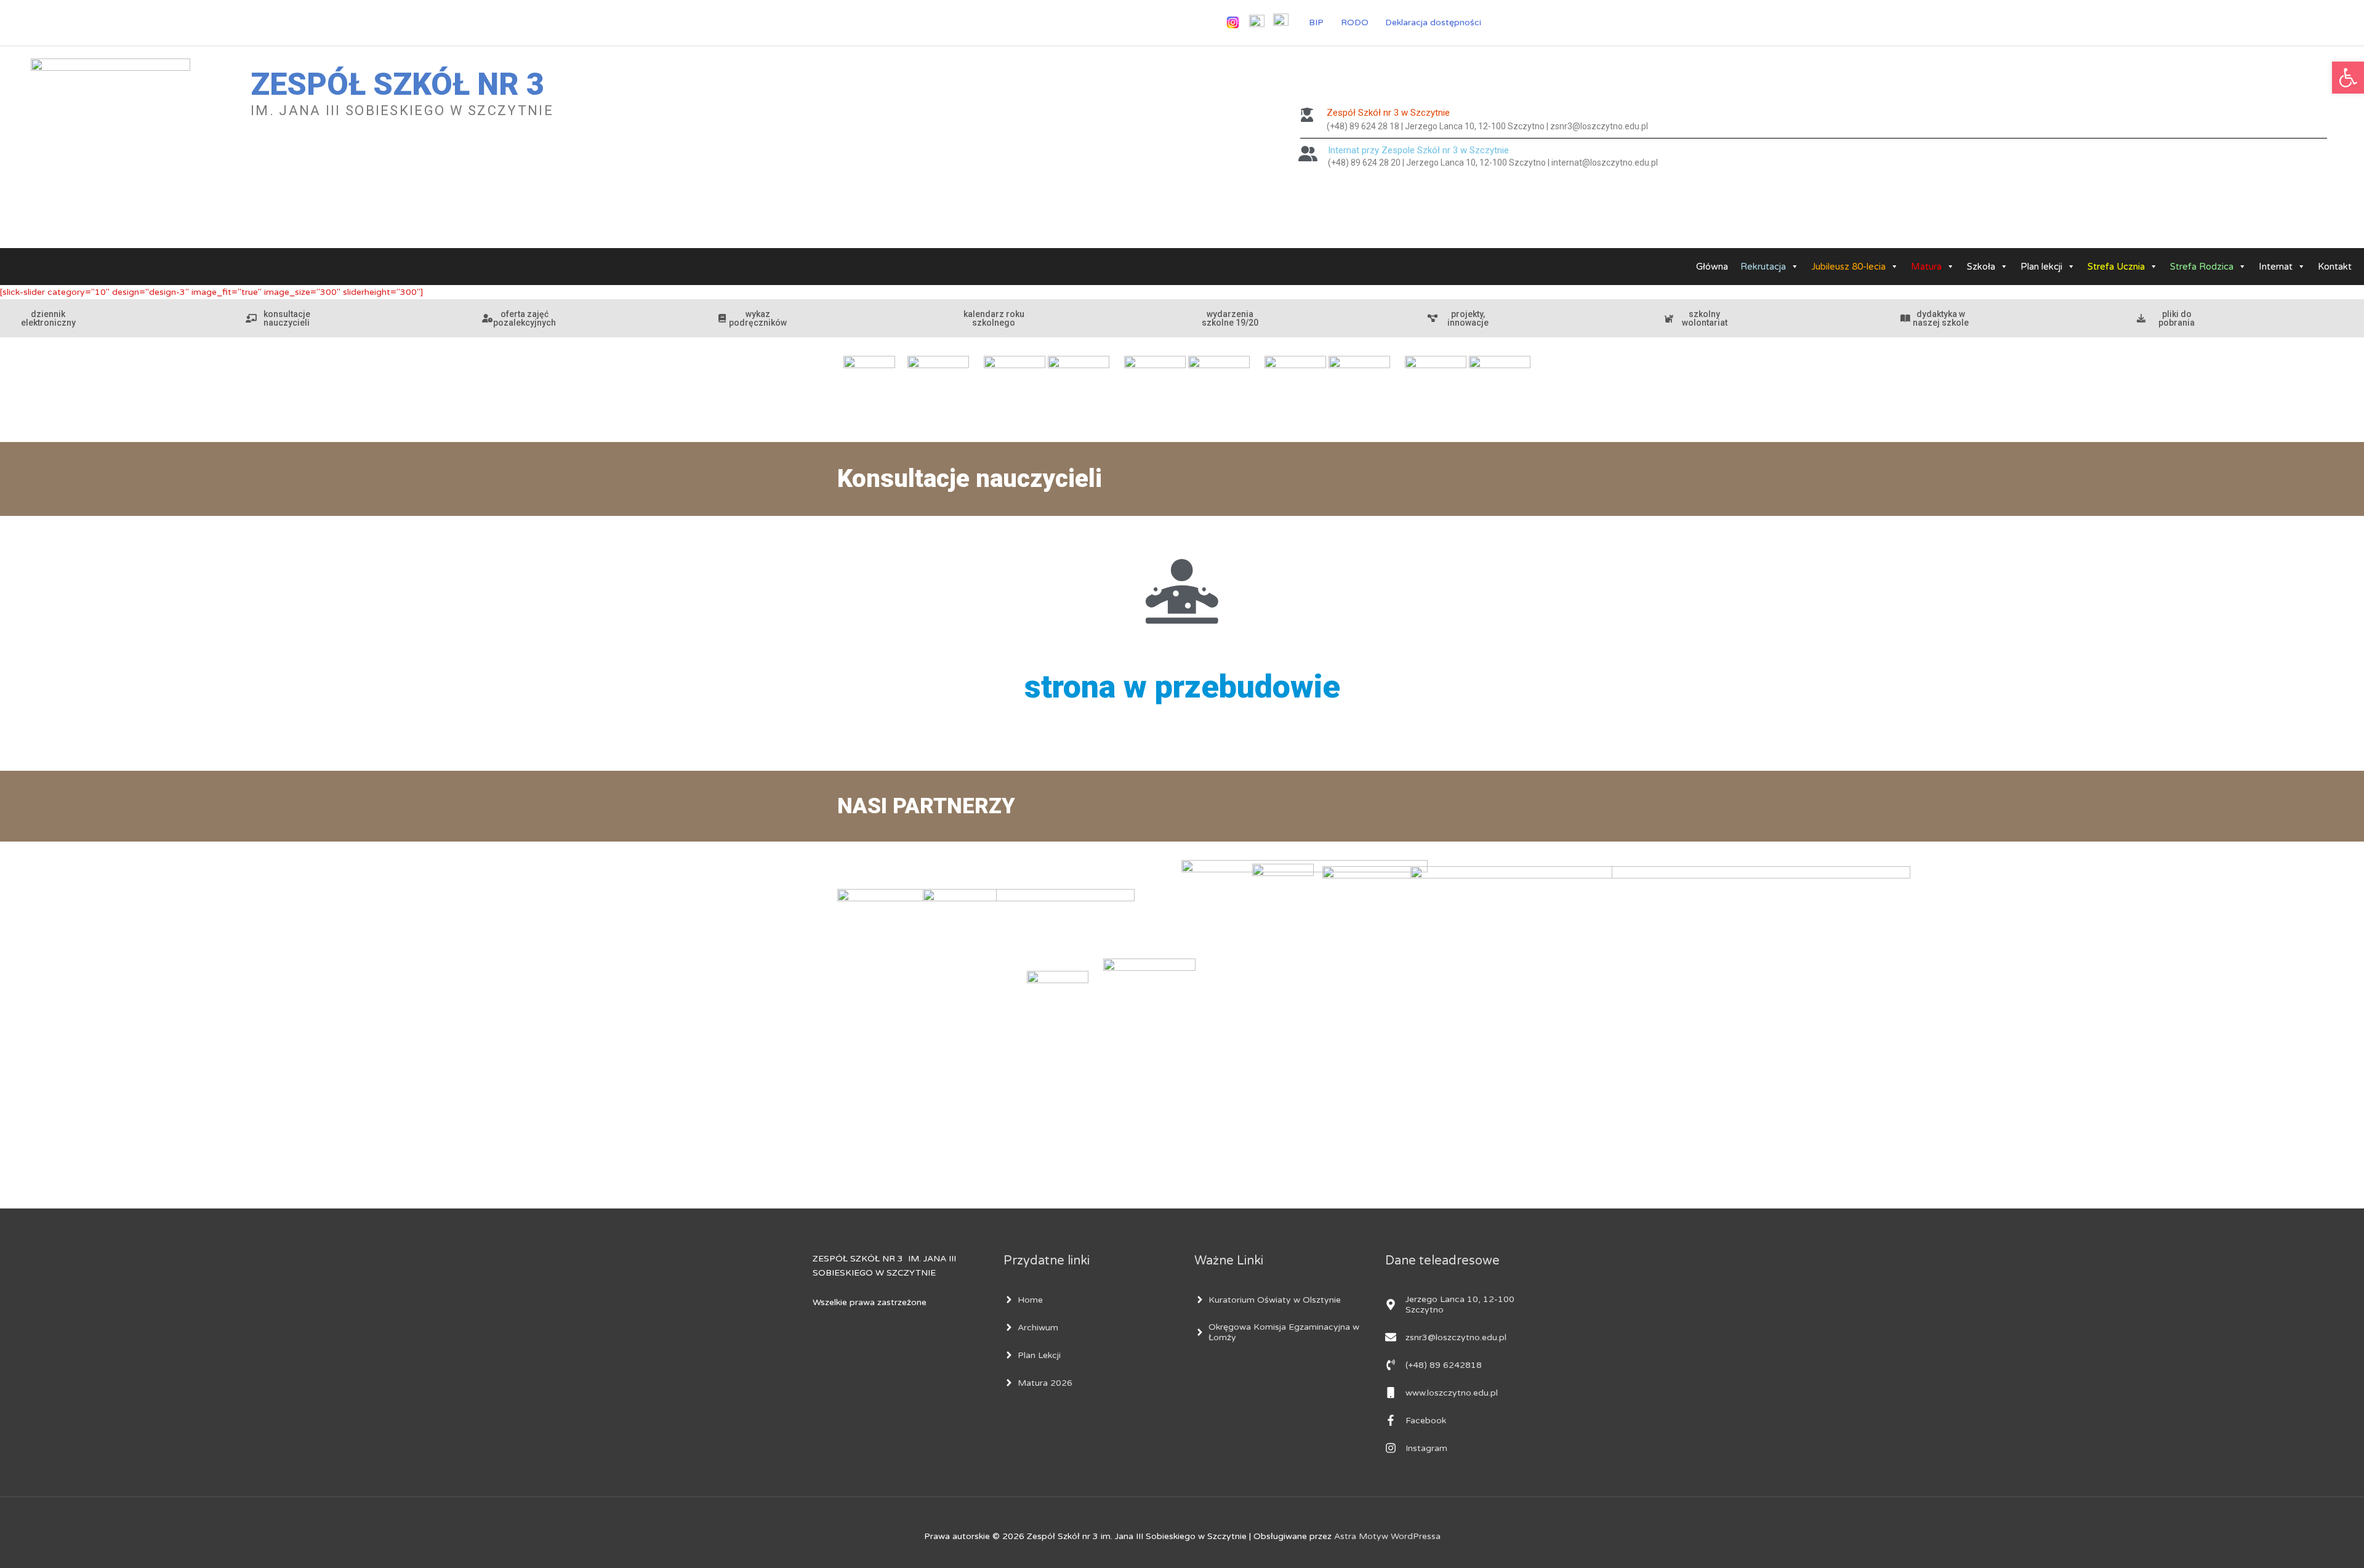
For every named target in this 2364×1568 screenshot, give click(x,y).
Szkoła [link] (1981, 267)
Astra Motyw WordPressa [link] (1387, 1536)
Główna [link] (1712, 267)
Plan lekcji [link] (2041, 267)
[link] (2348, 78)
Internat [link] (2276, 267)
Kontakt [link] (2335, 267)
